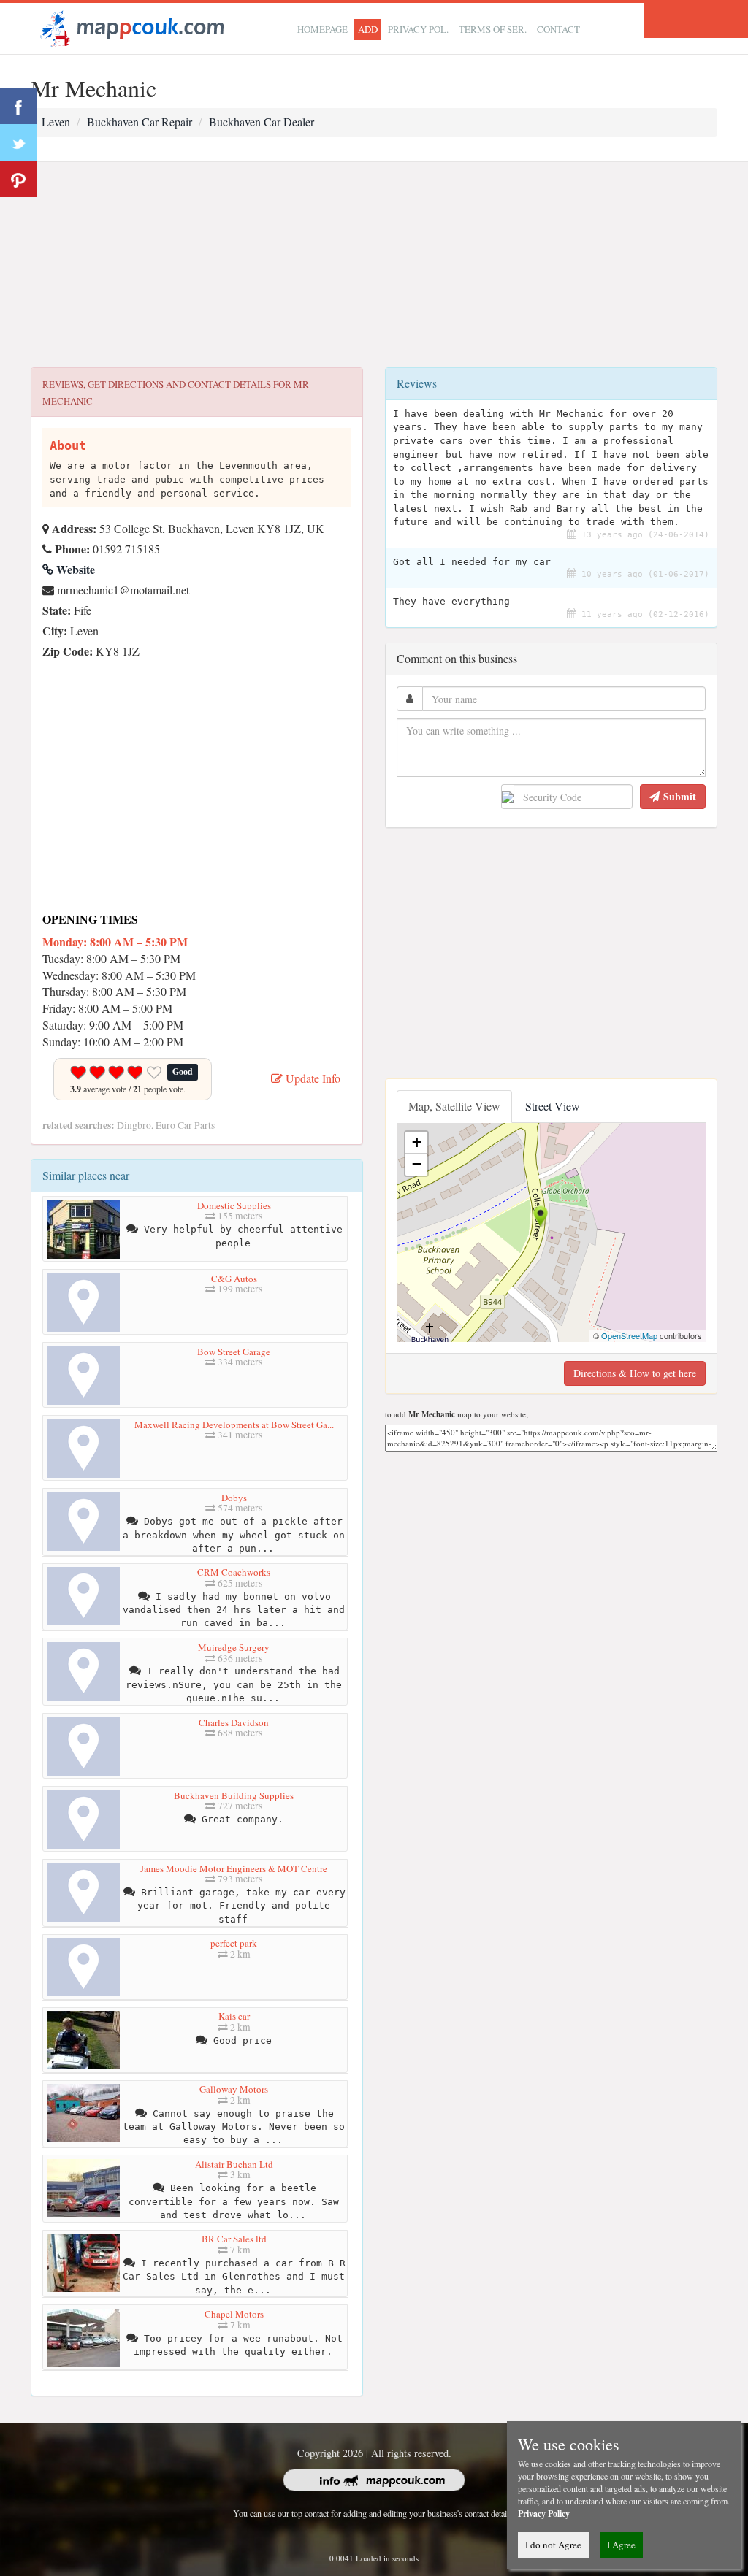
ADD (368, 29)
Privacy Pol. (418, 29)
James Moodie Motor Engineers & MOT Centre (234, 1868)
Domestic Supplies (234, 1205)
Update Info (312, 1078)
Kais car (234, 2016)
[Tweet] (18, 142)
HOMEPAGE (323, 29)
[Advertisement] (374, 265)
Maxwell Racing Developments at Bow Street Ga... (234, 1425)
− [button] (417, 1164)
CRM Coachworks (234, 1572)
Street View (553, 1106)
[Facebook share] (18, 106)
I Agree (621, 2545)
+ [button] (417, 1142)
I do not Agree (553, 2545)
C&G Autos (234, 1279)
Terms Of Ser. (493, 29)
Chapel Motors (234, 2314)
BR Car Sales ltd (234, 2239)
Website (74, 569)
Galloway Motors (234, 2089)
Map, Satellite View (454, 1106)
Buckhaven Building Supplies (234, 1795)
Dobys (234, 1498)
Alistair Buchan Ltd (234, 2164)
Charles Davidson (234, 1722)
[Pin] (18, 179)
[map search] (130, 27)
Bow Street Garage (234, 1352)
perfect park (234, 1943)
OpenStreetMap (629, 1335)
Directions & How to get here (635, 1373)
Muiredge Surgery (234, 1647)
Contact (558, 29)
